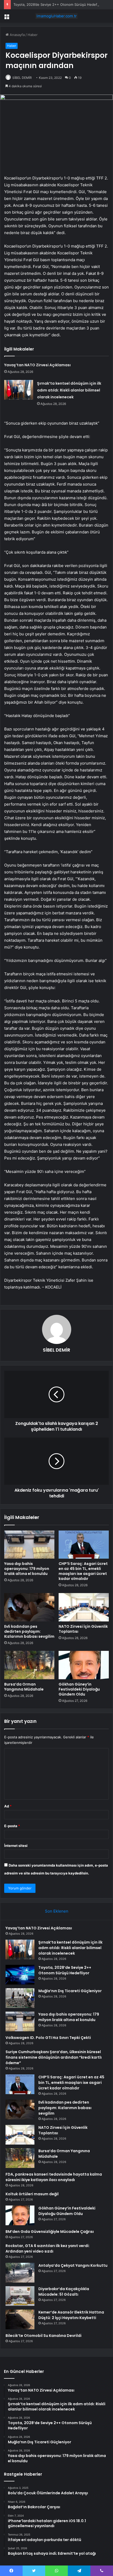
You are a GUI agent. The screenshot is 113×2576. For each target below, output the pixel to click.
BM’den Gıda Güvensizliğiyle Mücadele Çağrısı (50, 2232)
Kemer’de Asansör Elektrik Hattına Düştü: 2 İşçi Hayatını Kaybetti (71, 2315)
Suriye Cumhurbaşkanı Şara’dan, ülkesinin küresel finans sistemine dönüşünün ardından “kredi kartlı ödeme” (54, 2057)
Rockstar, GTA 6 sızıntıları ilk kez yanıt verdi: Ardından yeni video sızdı (48, 2248)
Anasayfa (17, 35)
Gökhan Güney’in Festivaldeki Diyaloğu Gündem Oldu (79, 1689)
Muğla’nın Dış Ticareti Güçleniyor (70, 1991)
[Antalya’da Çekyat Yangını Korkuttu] (20, 2273)
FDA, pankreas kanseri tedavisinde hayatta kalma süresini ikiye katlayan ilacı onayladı (54, 2177)
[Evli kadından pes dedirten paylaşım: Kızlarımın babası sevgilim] (29, 1607)
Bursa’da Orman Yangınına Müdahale (24, 1687)
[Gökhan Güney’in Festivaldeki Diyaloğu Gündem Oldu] (84, 1665)
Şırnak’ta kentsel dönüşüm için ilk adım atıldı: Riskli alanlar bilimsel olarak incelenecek (69, 390)
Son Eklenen (57, 1911)
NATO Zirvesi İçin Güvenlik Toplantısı (83, 1629)
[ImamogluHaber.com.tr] (56, 16)
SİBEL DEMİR (22, 78)
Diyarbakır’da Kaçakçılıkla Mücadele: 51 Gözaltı (64, 2292)
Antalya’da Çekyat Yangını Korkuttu (73, 2265)
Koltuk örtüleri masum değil (32, 2194)
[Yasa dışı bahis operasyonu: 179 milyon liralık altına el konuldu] (29, 1545)
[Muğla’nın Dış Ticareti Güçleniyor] (20, 1998)
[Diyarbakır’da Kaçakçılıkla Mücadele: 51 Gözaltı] (20, 2296)
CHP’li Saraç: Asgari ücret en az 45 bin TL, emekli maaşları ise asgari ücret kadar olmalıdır (83, 1571)
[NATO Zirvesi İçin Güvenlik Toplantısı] (84, 1607)
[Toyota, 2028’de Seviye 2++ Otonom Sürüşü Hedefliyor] (20, 1975)
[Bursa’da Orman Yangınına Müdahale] (29, 1665)
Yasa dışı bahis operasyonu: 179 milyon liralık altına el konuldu (27, 1569)
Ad (8, 1806)
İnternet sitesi (16, 1846)
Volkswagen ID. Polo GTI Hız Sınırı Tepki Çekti (48, 2038)
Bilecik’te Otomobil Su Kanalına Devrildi (43, 2336)
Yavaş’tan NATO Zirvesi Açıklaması (37, 365)
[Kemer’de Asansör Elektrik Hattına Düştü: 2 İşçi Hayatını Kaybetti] (20, 2319)
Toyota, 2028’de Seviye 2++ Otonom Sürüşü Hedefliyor (59, 4)
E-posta (12, 1826)
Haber (33, 35)
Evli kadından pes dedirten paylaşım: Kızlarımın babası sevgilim (29, 1631)
